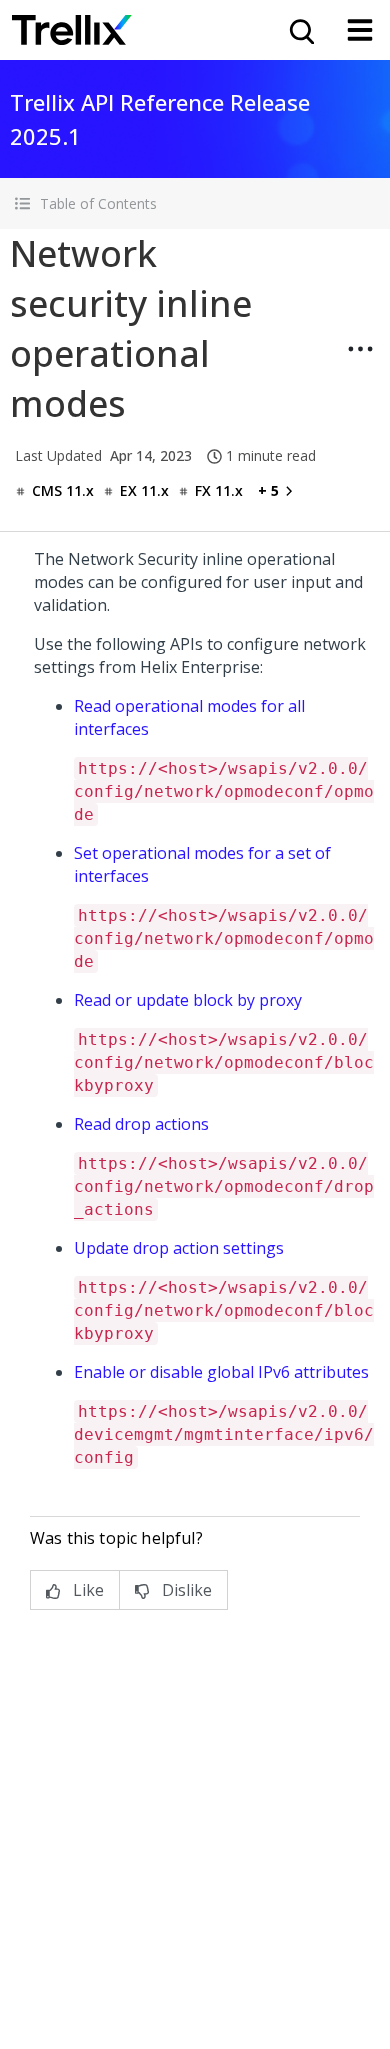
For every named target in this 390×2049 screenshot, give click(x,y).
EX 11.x (144, 490)
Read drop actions (141, 1124)
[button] (195, 203)
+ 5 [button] (268, 490)
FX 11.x (219, 490)
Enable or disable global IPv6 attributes (221, 1372)
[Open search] (300, 30)
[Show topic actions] (360, 349)
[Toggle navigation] (360, 30)
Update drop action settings (179, 1248)
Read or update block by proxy (188, 1000)
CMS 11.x (63, 490)
